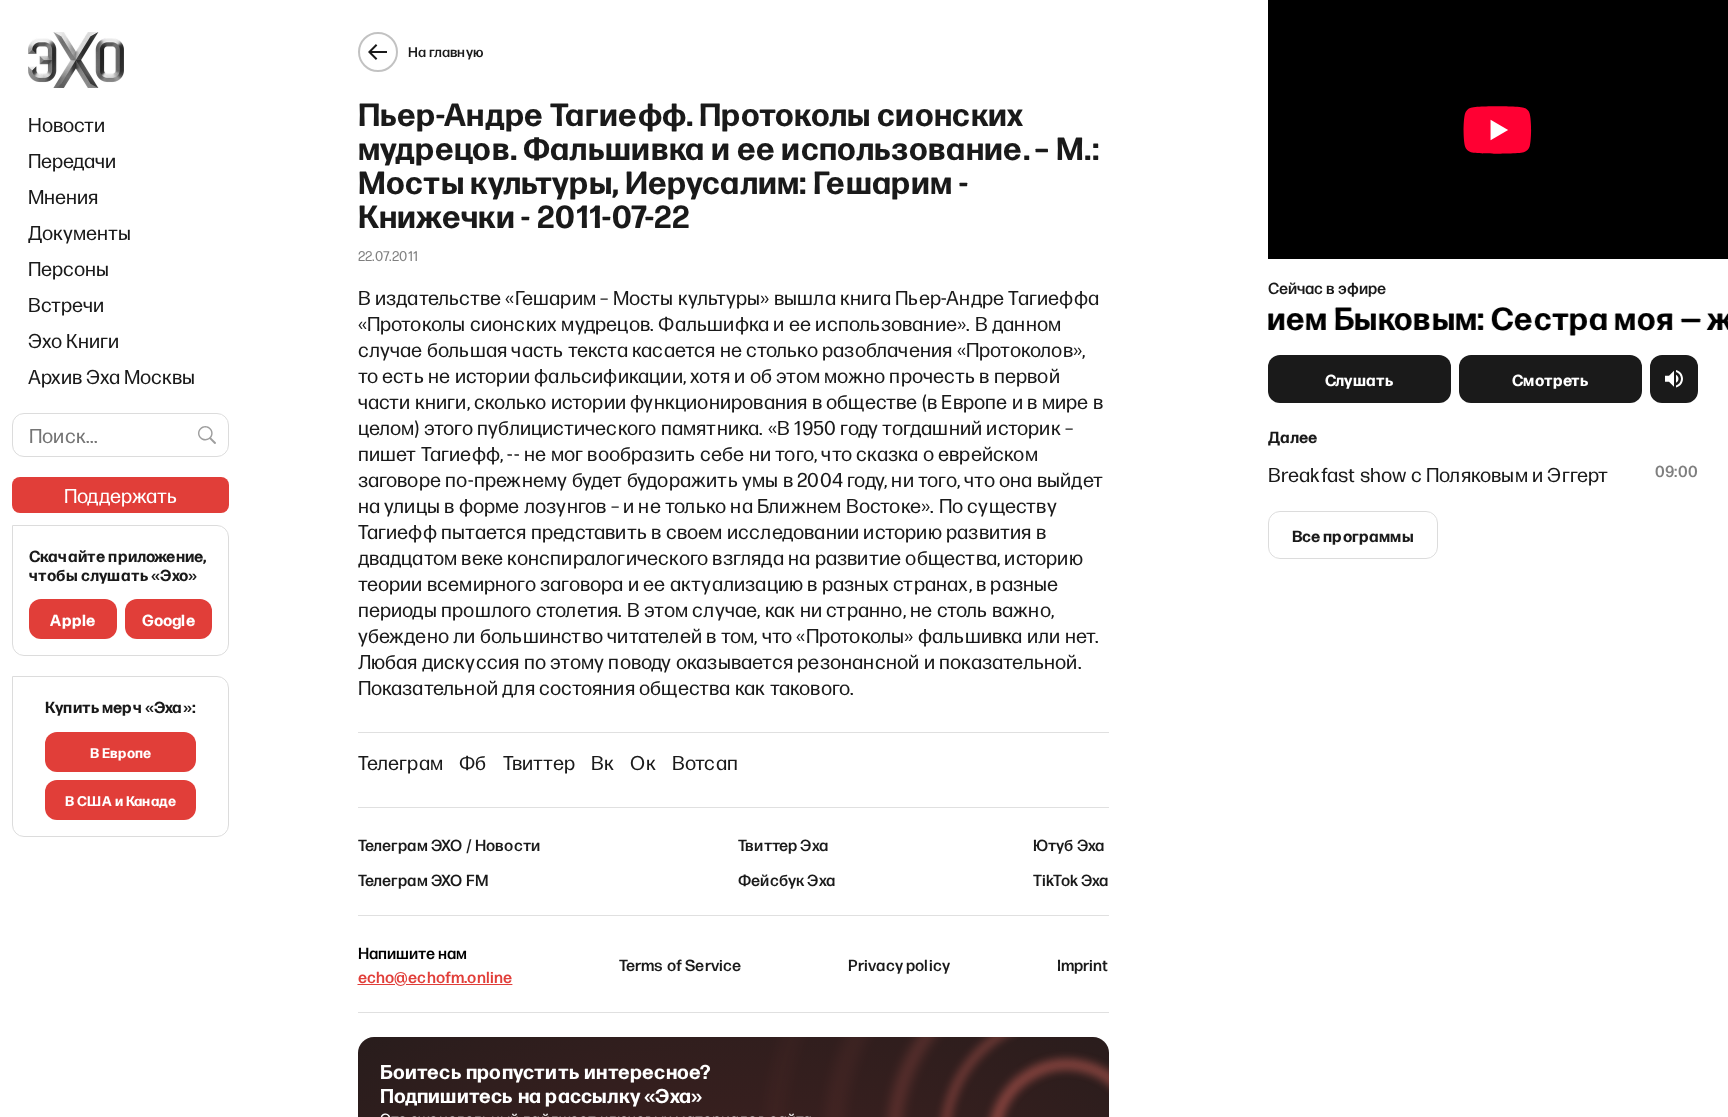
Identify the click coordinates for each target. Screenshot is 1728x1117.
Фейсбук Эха (786, 879)
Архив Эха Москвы (111, 376)
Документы (79, 232)
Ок (642, 762)
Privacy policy (899, 964)
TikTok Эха (1071, 879)
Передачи (72, 160)
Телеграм (401, 762)
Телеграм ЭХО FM (423, 879)
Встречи (66, 304)
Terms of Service (680, 964)
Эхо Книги (73, 340)
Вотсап (705, 762)
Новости (66, 124)
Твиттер (539, 762)
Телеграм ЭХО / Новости (449, 844)
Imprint (1083, 964)
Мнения (63, 196)
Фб (472, 762)
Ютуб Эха (1068, 844)
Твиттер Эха (783, 844)
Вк (602, 762)
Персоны (68, 268)
